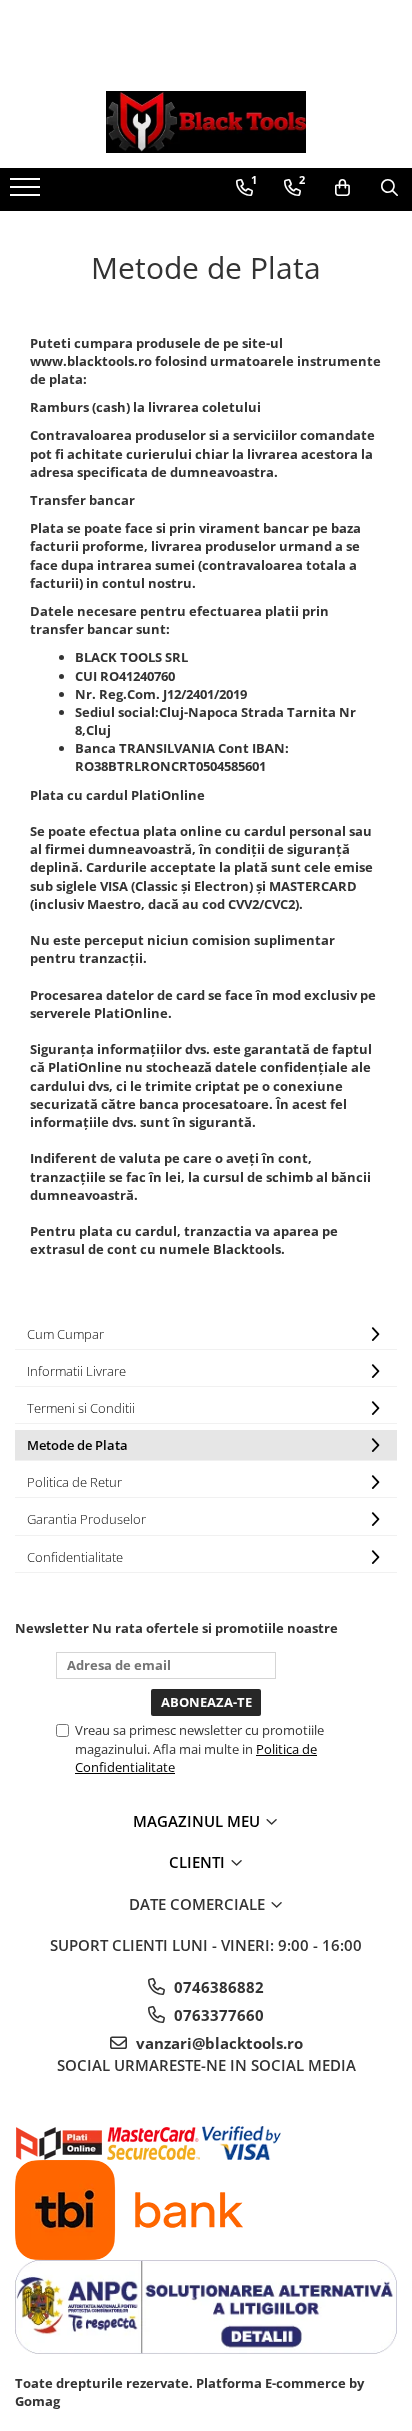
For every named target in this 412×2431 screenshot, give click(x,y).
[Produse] (27, 193)
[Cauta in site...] (389, 188)
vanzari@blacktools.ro (217, 2043)
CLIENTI (199, 1862)
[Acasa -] (206, 122)
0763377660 (217, 2015)
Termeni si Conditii (81, 1408)
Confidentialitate (75, 1557)
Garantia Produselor (86, 1519)
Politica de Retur (74, 1482)
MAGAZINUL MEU (198, 1821)
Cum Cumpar (65, 1334)
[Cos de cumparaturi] (342, 188)
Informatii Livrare (76, 1371)
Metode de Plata (77, 1445)
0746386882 (217, 1987)
